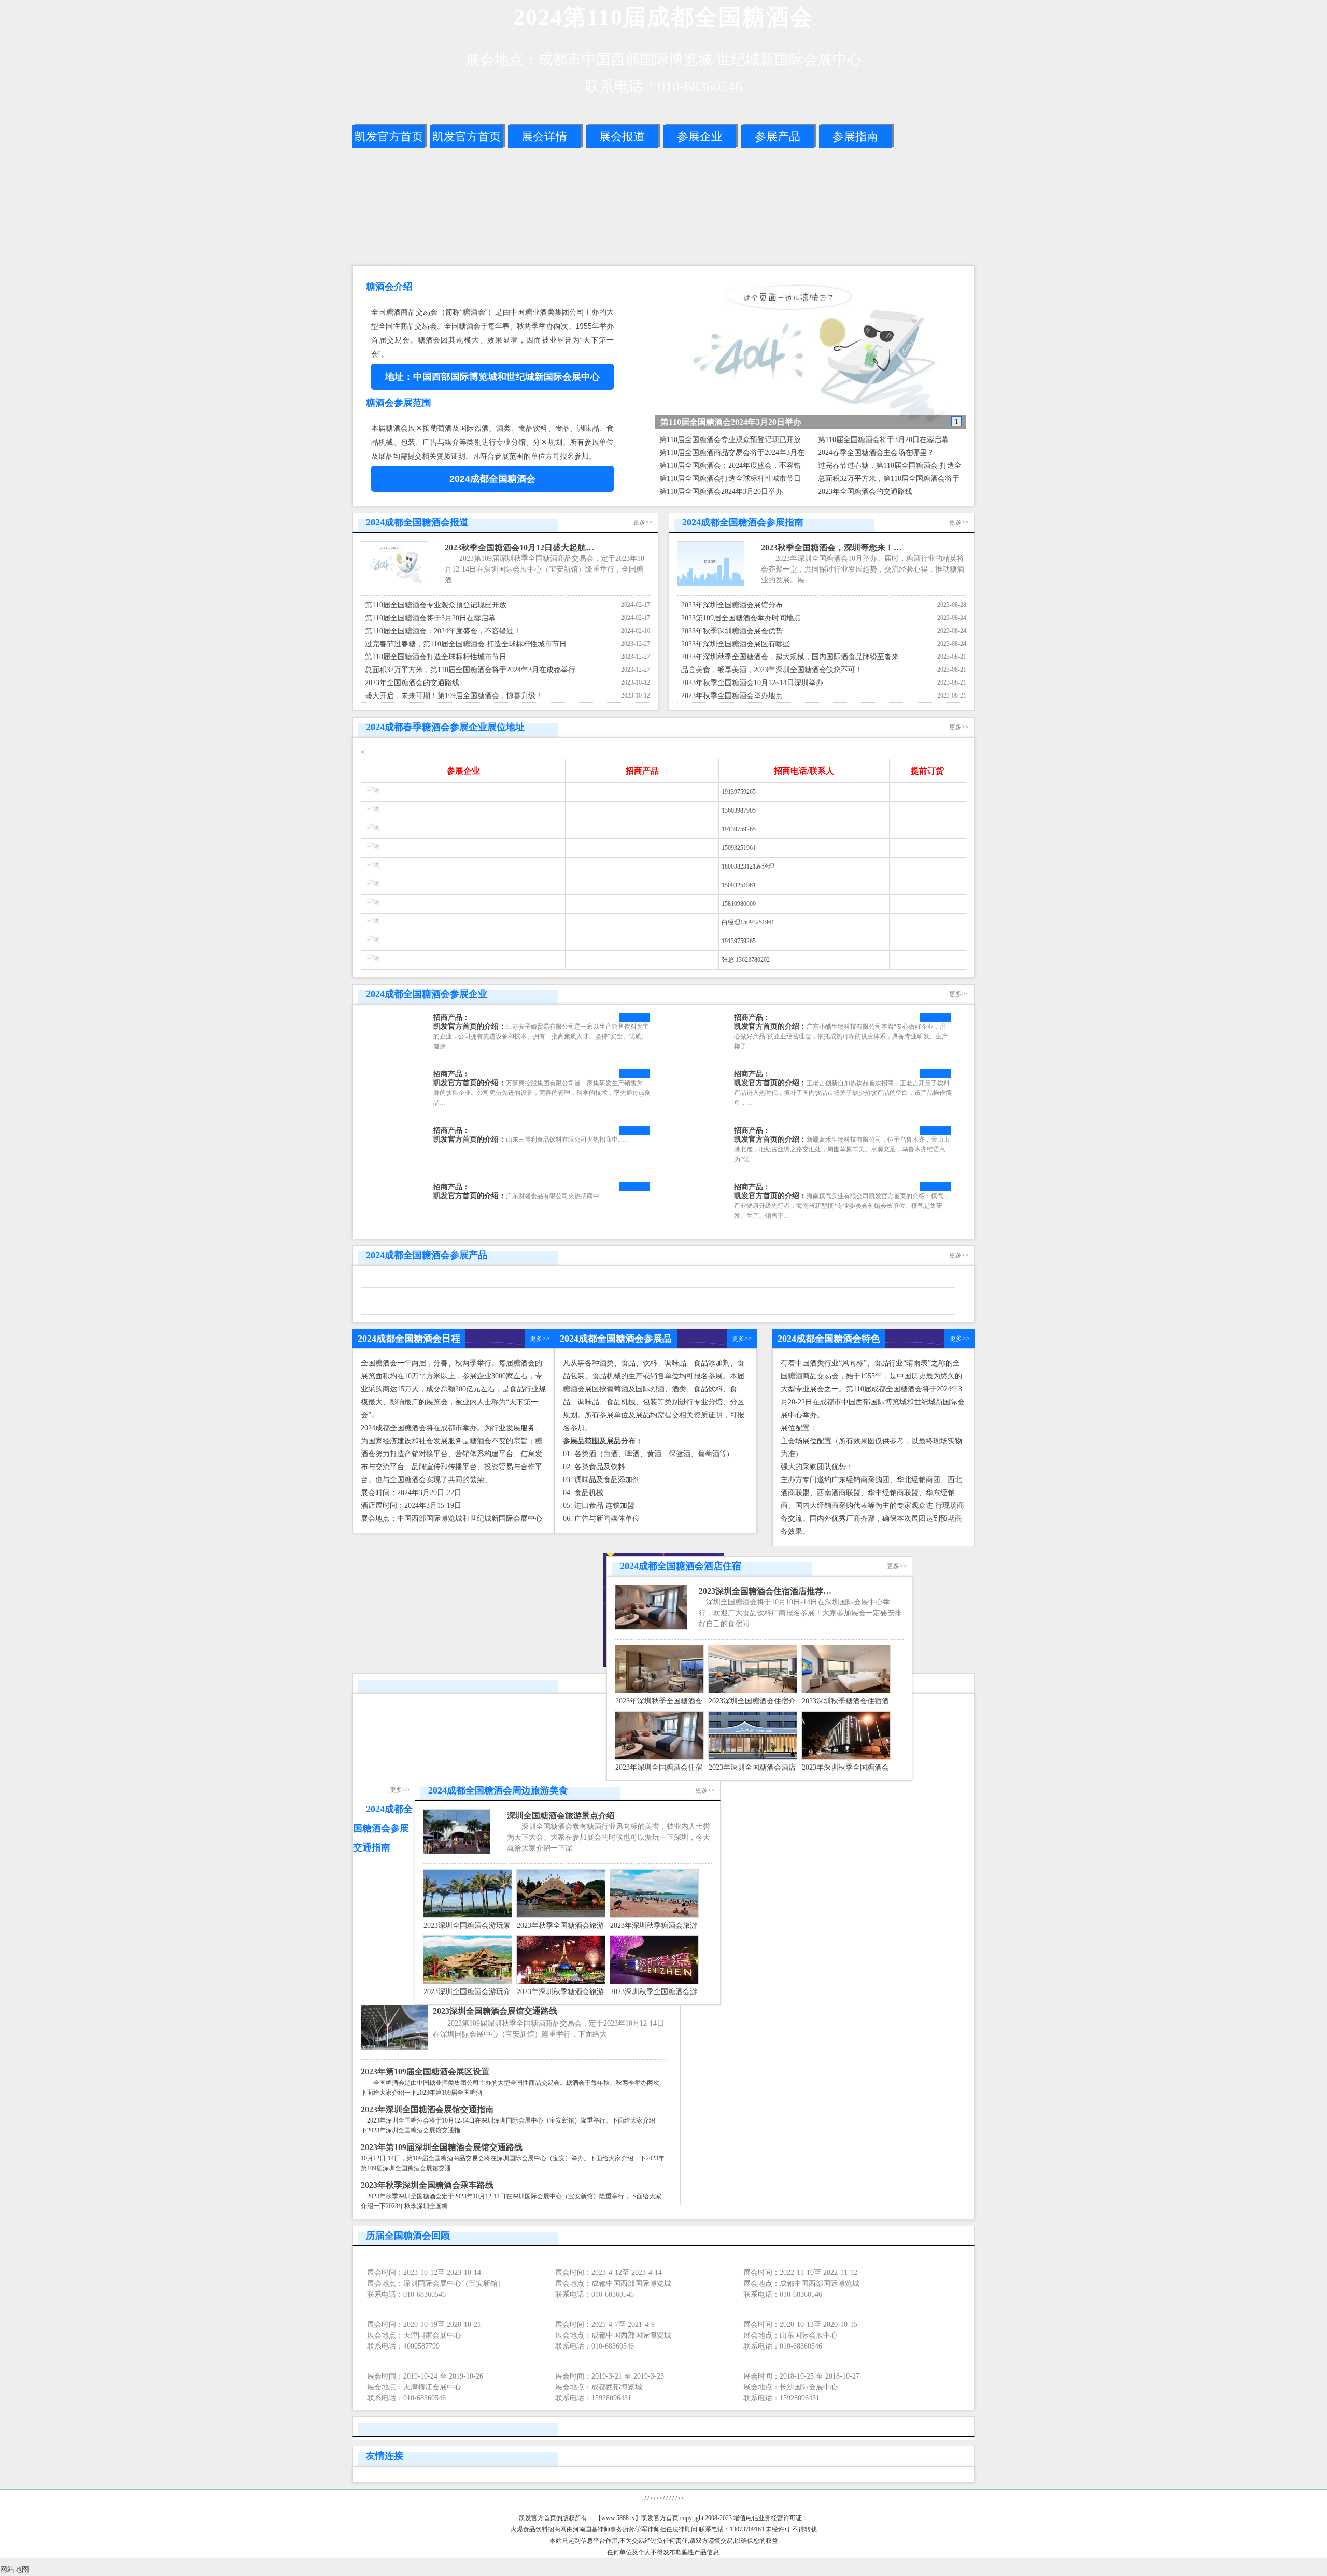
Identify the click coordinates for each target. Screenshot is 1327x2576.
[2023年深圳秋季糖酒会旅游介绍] (654, 1916)
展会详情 (544, 137)
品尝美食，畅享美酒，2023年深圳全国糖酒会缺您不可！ (772, 670)
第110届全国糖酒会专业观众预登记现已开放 (730, 440)
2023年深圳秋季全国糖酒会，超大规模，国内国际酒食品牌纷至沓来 (790, 657)
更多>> (643, 522)
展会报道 (622, 137)
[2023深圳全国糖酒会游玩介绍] (468, 1982)
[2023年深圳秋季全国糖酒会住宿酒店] (659, 1691)
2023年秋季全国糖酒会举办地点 (732, 696)
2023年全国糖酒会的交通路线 (865, 492)
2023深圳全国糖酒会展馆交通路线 (495, 2011)
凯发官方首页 (389, 137)
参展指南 (855, 137)
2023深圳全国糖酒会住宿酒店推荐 (761, 1591)
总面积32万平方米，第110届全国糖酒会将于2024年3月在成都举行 (470, 670)
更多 (536, 1339)
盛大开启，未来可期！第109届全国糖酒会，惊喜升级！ (454, 696)
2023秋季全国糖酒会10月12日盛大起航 (515, 547)
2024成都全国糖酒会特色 (829, 1339)
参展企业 (700, 137)
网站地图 (15, 2570)
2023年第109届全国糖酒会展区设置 (425, 2072)
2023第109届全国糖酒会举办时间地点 (741, 618)
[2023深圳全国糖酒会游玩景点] (468, 1916)
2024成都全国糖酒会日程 (409, 1339)
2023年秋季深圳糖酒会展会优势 (732, 631)
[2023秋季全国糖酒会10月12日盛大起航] (394, 584)
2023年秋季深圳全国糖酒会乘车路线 (427, 2185)
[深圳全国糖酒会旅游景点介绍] (457, 1852)
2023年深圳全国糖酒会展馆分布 (732, 605)
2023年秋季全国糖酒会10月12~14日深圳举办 (752, 683)
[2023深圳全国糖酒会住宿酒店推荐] (651, 1627)
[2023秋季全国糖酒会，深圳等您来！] (711, 584)
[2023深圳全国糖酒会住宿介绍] (753, 1691)
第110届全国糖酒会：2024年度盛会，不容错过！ (443, 631)
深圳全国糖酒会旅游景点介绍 (561, 1816)
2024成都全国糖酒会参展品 (616, 1339)
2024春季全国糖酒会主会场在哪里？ (876, 453)
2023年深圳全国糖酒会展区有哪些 (736, 644)
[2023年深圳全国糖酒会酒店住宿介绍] (753, 1757)
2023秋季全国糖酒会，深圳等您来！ (827, 547)
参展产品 (778, 137)
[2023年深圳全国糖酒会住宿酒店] (659, 1757)
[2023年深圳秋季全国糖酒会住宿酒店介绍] (846, 1757)
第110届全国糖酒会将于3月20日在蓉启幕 (883, 440)
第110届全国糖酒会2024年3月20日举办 (721, 492)
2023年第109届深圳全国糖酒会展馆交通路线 (442, 2147)
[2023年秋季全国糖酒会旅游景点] (561, 1916)
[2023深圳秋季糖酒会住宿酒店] (846, 1691)
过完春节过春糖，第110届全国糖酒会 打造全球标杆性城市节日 (466, 644)
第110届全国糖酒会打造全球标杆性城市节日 (730, 479)
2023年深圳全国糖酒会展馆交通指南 (427, 2109)
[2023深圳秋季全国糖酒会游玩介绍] (654, 1982)
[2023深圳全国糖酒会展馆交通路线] (394, 2048)
